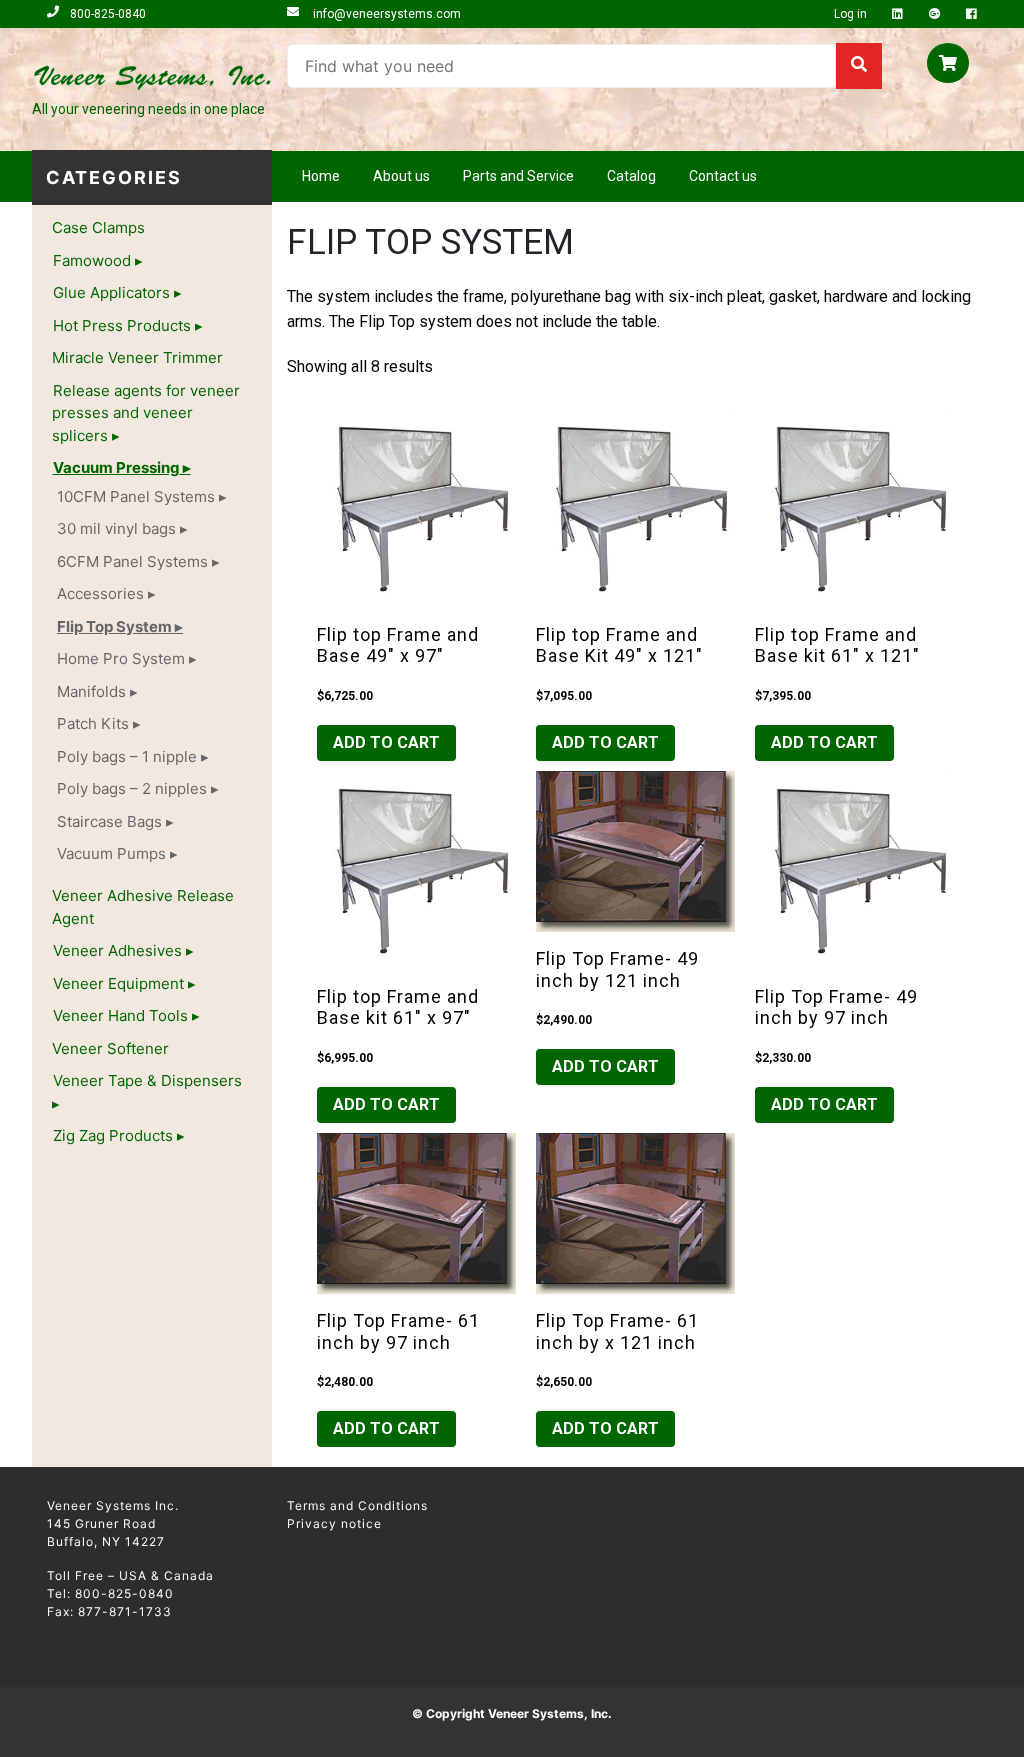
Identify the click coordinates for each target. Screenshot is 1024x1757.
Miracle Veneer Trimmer (137, 357)
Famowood (92, 260)
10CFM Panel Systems (136, 496)
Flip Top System (114, 626)
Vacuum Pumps (111, 853)
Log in (852, 14)
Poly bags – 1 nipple (127, 756)
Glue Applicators (111, 292)
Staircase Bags (109, 821)
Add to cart (386, 742)
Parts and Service (518, 176)
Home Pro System (121, 658)
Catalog (631, 176)
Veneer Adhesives (117, 950)
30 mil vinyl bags (116, 528)
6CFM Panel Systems (132, 561)
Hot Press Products (122, 325)
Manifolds (91, 691)
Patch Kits (93, 723)
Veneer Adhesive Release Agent (143, 907)
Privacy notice (334, 1523)
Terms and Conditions (357, 1505)
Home (321, 176)
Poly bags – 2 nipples (132, 788)
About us (401, 176)
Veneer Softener (110, 1048)
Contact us (723, 176)
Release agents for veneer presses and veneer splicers (146, 413)
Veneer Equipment (118, 983)
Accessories (100, 593)
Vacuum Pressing (116, 467)
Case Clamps (98, 227)
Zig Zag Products (113, 1135)
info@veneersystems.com (385, 14)
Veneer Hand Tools (120, 1015)
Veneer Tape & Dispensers (147, 1080)
